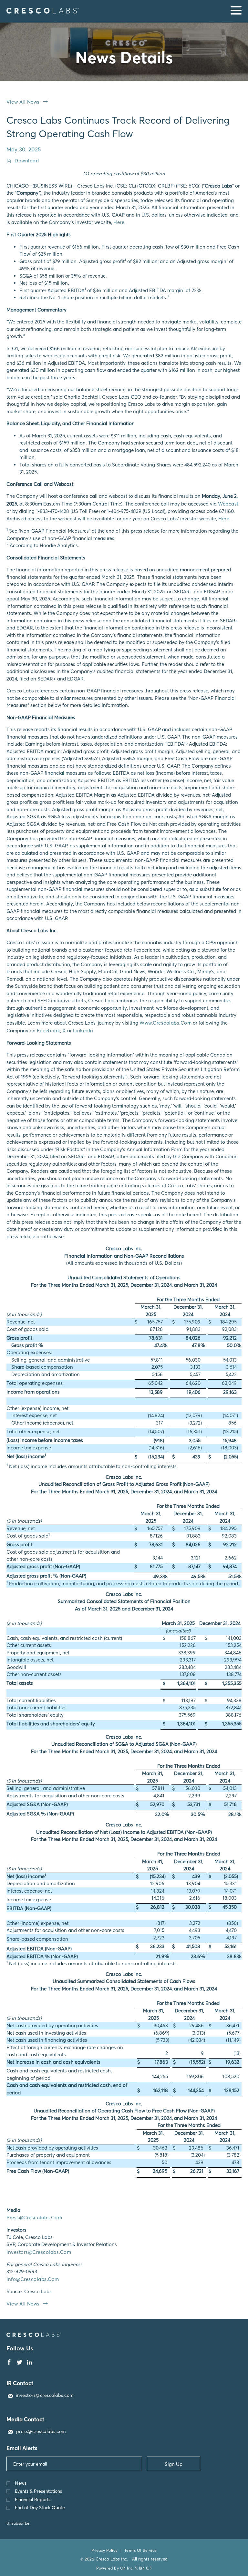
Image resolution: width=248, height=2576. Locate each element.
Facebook (48, 1031)
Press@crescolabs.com (34, 2218)
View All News (23, 102)
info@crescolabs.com (33, 2279)
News (21, 2483)
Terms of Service (141, 2550)
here (119, 222)
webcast (228, 504)
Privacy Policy (104, 2550)
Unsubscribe (18, 2523)
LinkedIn (83, 1031)
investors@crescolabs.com (39, 2252)
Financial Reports (33, 2500)
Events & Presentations (38, 2491)
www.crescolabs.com (165, 1023)
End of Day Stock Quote (40, 2508)
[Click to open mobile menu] (236, 11)
